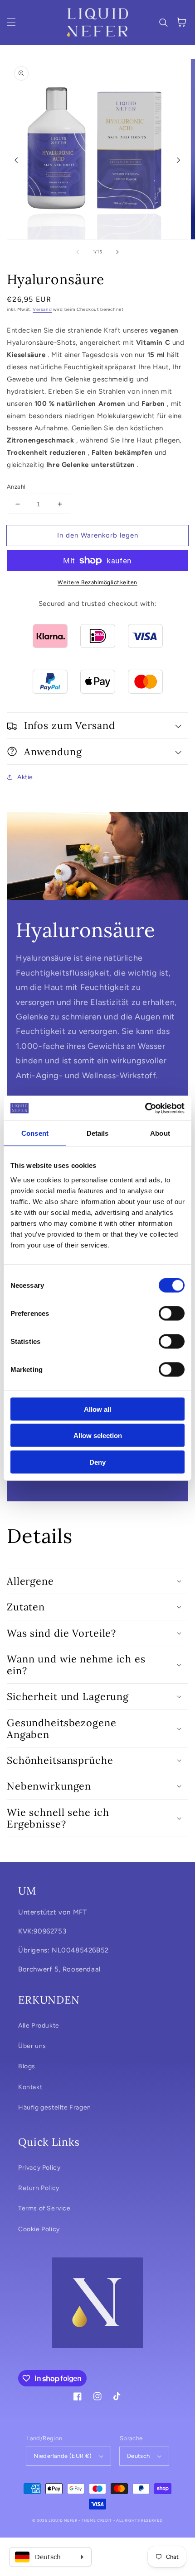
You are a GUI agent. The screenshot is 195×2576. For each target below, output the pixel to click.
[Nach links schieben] (16, 160)
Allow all (97, 1409)
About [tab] (160, 1133)
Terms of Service (44, 2208)
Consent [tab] (35, 1133)
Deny (97, 1462)
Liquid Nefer (63, 2520)
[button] (11, 22)
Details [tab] (98, 1133)
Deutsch (139, 2456)
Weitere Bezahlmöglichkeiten (97, 582)
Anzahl (16, 487)
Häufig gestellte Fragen (55, 2107)
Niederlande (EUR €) (63, 2456)
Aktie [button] (25, 777)
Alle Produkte (39, 2026)
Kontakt (30, 2087)
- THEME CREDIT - (97, 2520)
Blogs (27, 2066)
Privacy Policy (39, 2168)
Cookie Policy (39, 2229)
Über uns (32, 2046)
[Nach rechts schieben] (179, 160)
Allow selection (98, 1436)
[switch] (172, 1313)
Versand (42, 309)
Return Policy (39, 2188)
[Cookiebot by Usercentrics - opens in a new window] (145, 1108)
